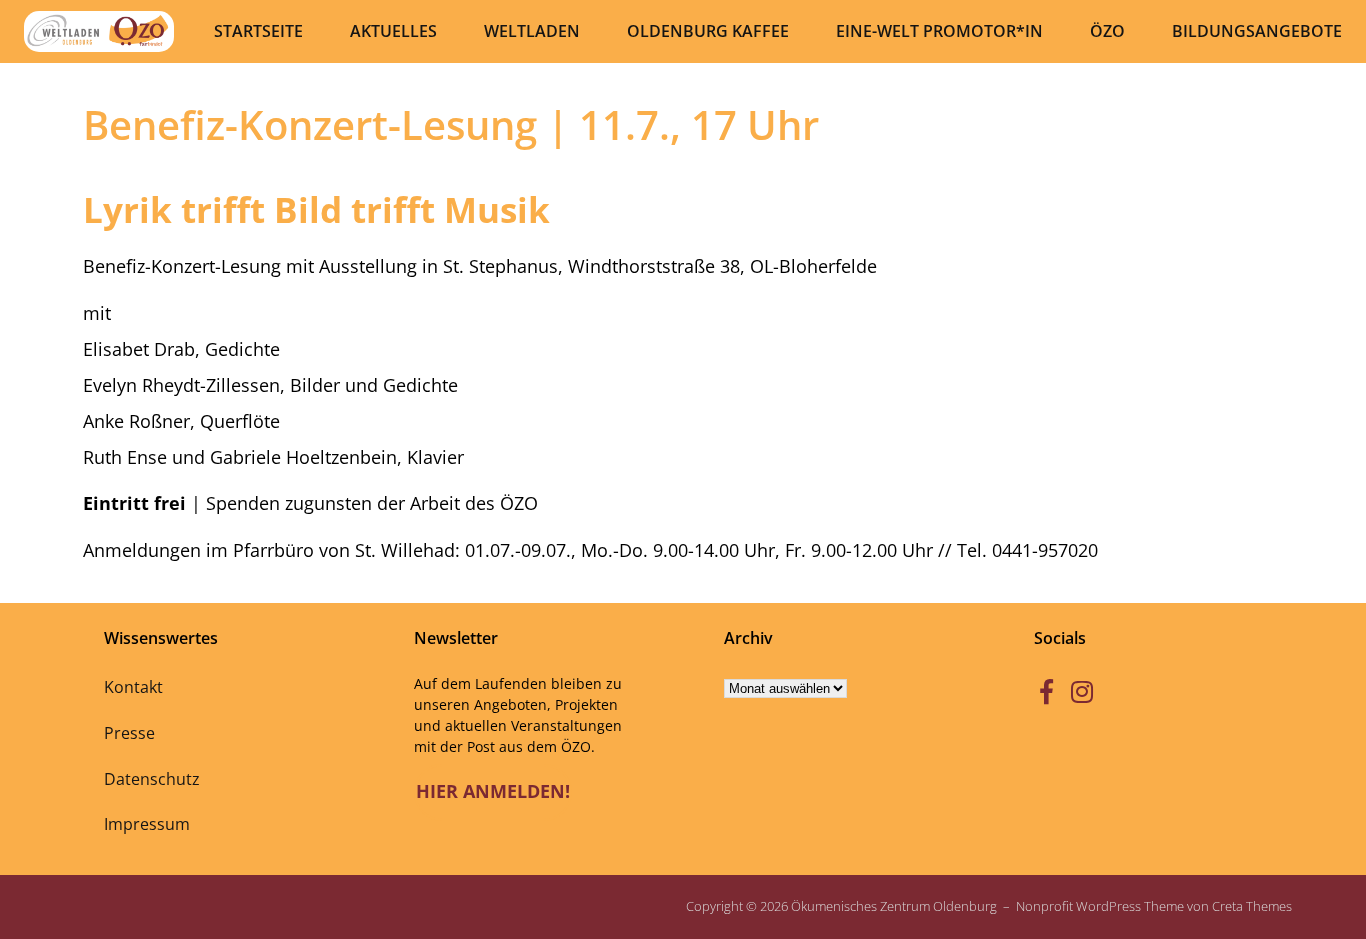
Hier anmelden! (493, 791)
